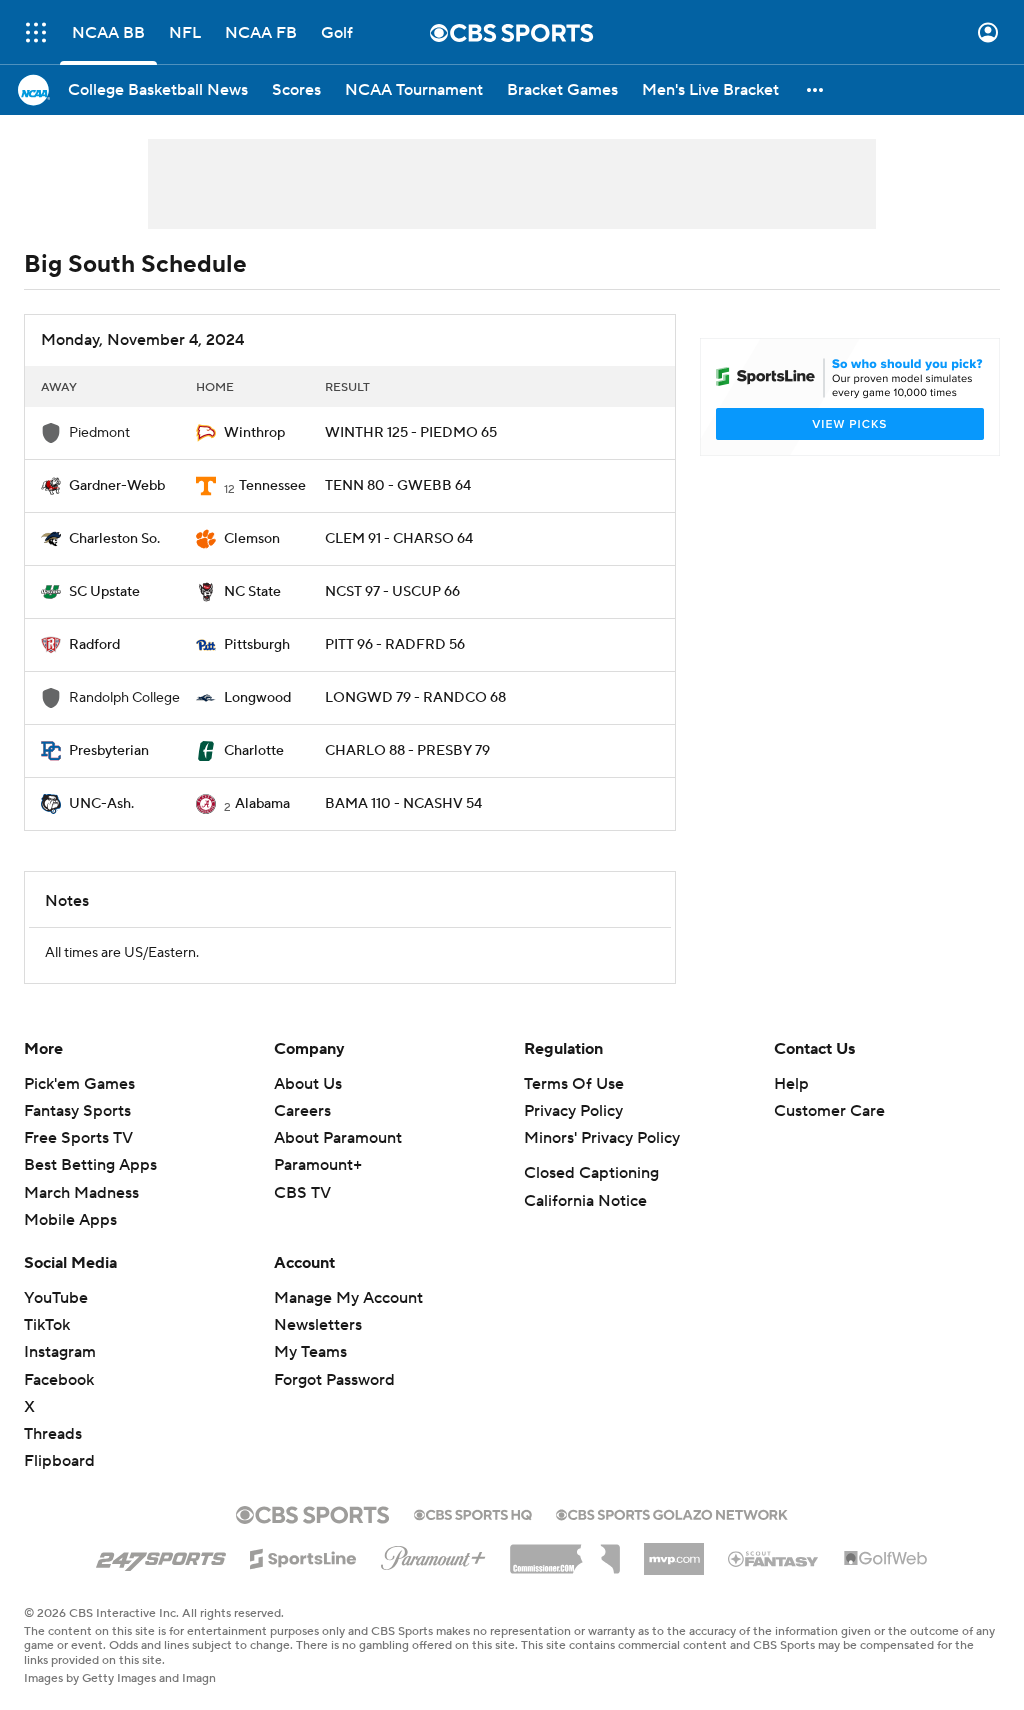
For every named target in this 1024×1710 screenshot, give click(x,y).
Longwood (257, 698)
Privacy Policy (573, 1111)
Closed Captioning (591, 1173)
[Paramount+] (433, 1554)
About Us (308, 1084)
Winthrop (254, 433)
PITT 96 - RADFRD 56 (395, 645)
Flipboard (59, 1461)
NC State (252, 592)
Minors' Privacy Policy (602, 1138)
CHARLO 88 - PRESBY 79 (407, 751)
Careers (302, 1111)
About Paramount (338, 1138)
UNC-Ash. (101, 804)
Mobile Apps (70, 1220)
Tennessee (272, 486)
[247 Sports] (161, 1555)
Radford (94, 645)
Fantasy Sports (77, 1111)
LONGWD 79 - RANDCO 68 (415, 698)
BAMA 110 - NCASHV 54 (403, 804)
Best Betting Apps (90, 1165)
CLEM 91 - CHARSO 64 (399, 539)
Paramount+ (318, 1165)
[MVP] (674, 1551)
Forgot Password (334, 1380)
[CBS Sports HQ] (473, 1513)
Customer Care (829, 1111)
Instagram (60, 1352)
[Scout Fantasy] (774, 1558)
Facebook (59, 1380)
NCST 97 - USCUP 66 (392, 592)
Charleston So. (114, 539)
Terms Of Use (574, 1084)
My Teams (310, 1352)
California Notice (585, 1201)
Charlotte (254, 751)
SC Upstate (104, 592)
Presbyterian (109, 751)
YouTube (56, 1298)
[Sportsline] (303, 1556)
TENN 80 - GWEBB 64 (398, 486)
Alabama (262, 804)
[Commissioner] (565, 1552)
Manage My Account (348, 1298)
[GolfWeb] (886, 1559)
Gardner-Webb (117, 486)
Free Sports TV (78, 1138)
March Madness (81, 1193)
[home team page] (206, 433)
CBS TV (302, 1193)
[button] (36, 32)
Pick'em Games (79, 1084)
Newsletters (318, 1325)
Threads (53, 1434)
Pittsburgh (257, 645)
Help (791, 1084)
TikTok (47, 1325)
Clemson (252, 539)
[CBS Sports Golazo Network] (672, 1513)
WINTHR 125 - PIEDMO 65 (411, 433)
